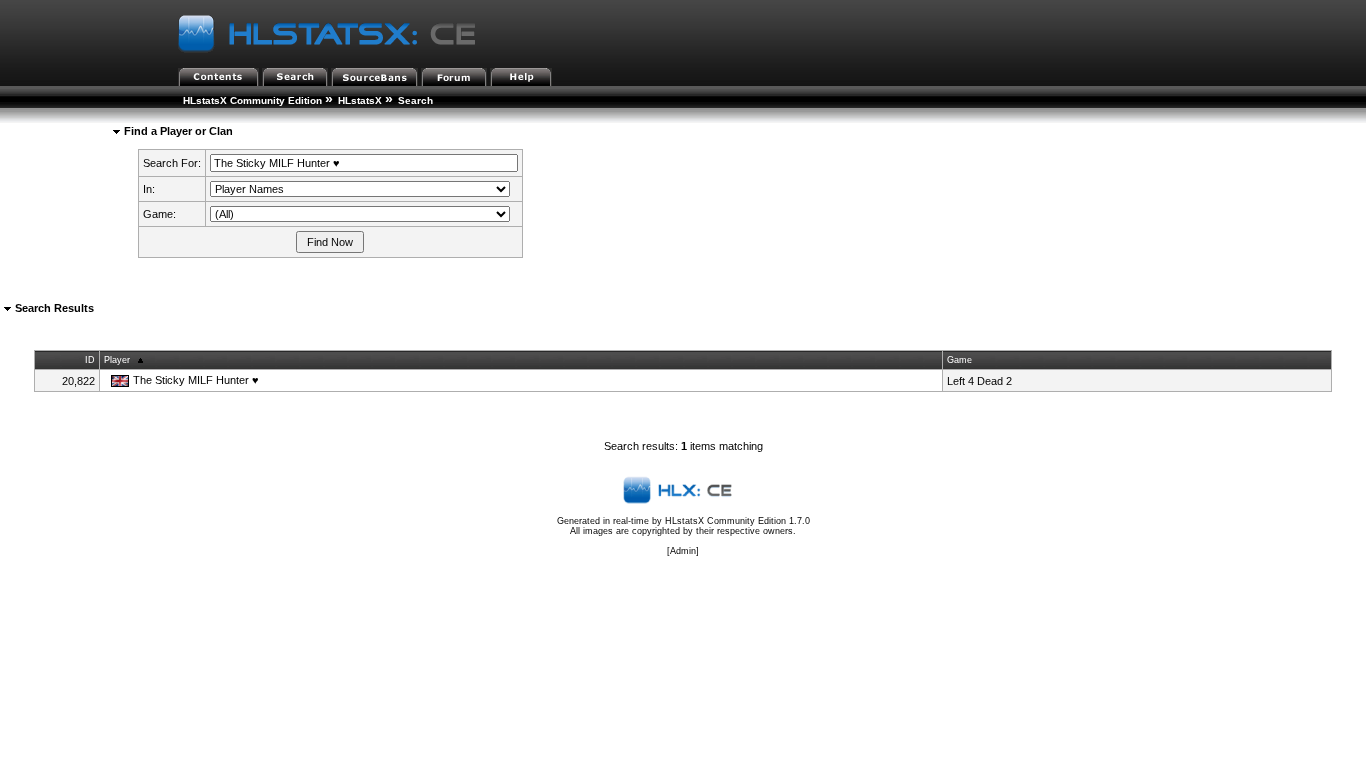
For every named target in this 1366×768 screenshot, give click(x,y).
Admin (683, 551)
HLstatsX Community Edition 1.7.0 (737, 521)
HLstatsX (360, 100)
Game (959, 360)
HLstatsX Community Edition (252, 100)
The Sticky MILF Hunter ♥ (196, 380)
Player (117, 360)
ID (90, 360)
